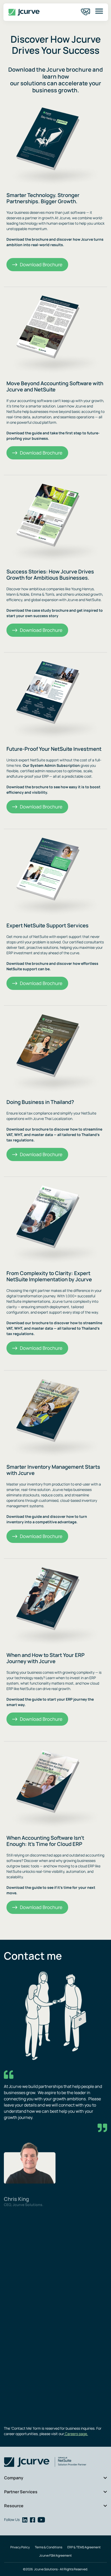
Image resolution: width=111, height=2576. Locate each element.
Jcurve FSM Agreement (55, 2555)
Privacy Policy (20, 2547)
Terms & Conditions (49, 2547)
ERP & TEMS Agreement (84, 2547)
